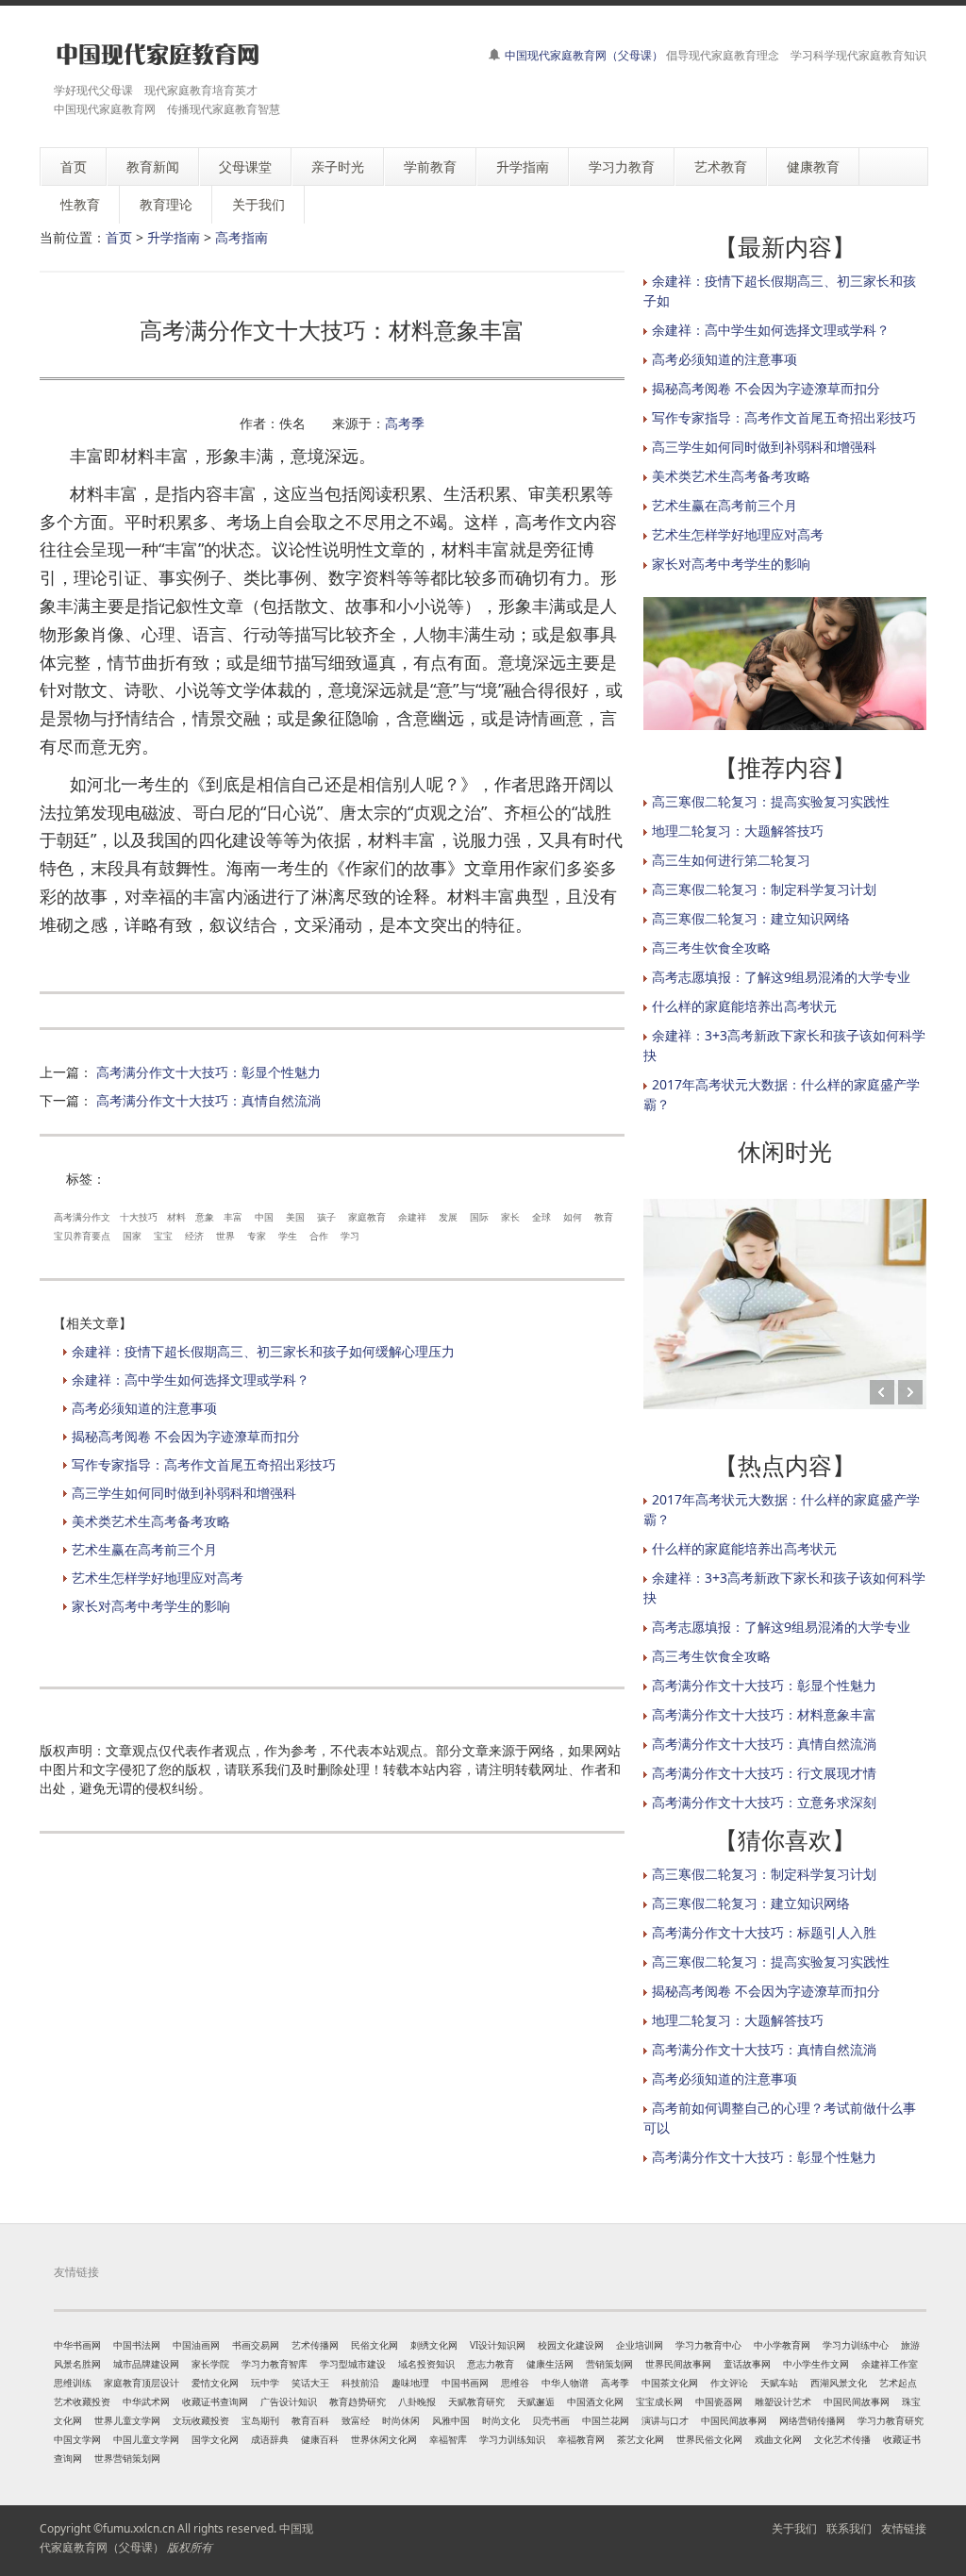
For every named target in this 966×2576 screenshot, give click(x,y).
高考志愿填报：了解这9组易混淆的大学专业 (781, 977)
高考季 (405, 423)
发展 (448, 1217)
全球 (541, 1217)
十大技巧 (139, 1217)
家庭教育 (367, 1217)
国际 (479, 1217)
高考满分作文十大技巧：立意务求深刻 (764, 1802)
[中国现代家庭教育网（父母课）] (154, 54)
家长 (510, 1217)
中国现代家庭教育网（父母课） (584, 55)
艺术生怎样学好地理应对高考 (158, 1578)
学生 (288, 1236)
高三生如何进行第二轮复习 (731, 860)
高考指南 (241, 237)
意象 (205, 1217)
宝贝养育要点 (82, 1236)
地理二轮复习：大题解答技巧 (738, 831)
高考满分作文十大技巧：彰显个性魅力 (208, 1072)
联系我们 (849, 2528)
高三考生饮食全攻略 (711, 947)
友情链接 (904, 2528)
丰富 (233, 1217)
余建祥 (412, 1217)
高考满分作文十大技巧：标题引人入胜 (764, 1932)
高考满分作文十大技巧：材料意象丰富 (764, 1714)
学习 (350, 1236)
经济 (194, 1236)
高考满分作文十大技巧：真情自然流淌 (208, 1100)
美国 (295, 1217)
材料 (176, 1217)
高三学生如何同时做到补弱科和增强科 (184, 1493)
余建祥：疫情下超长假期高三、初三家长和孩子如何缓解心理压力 (263, 1351)
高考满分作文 (82, 1217)
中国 (264, 1217)
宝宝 (163, 1236)
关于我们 (794, 2528)
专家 (257, 1236)
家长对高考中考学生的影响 (151, 1606)
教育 (604, 1217)
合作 (319, 1236)
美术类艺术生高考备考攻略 (151, 1521)
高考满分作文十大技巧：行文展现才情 (764, 1773)
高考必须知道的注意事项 (144, 1408)
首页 (119, 237)
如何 (573, 1217)
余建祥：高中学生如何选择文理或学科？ (191, 1379)
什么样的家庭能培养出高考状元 (744, 1006)
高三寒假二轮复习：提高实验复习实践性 (771, 801)
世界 (225, 1236)
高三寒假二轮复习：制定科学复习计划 (764, 889)
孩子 (326, 1217)
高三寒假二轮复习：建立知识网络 (751, 918)
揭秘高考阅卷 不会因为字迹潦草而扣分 (186, 1436)
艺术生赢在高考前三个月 (144, 1549)
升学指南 (174, 237)
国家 (132, 1236)
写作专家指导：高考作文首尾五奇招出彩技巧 (204, 1464)
